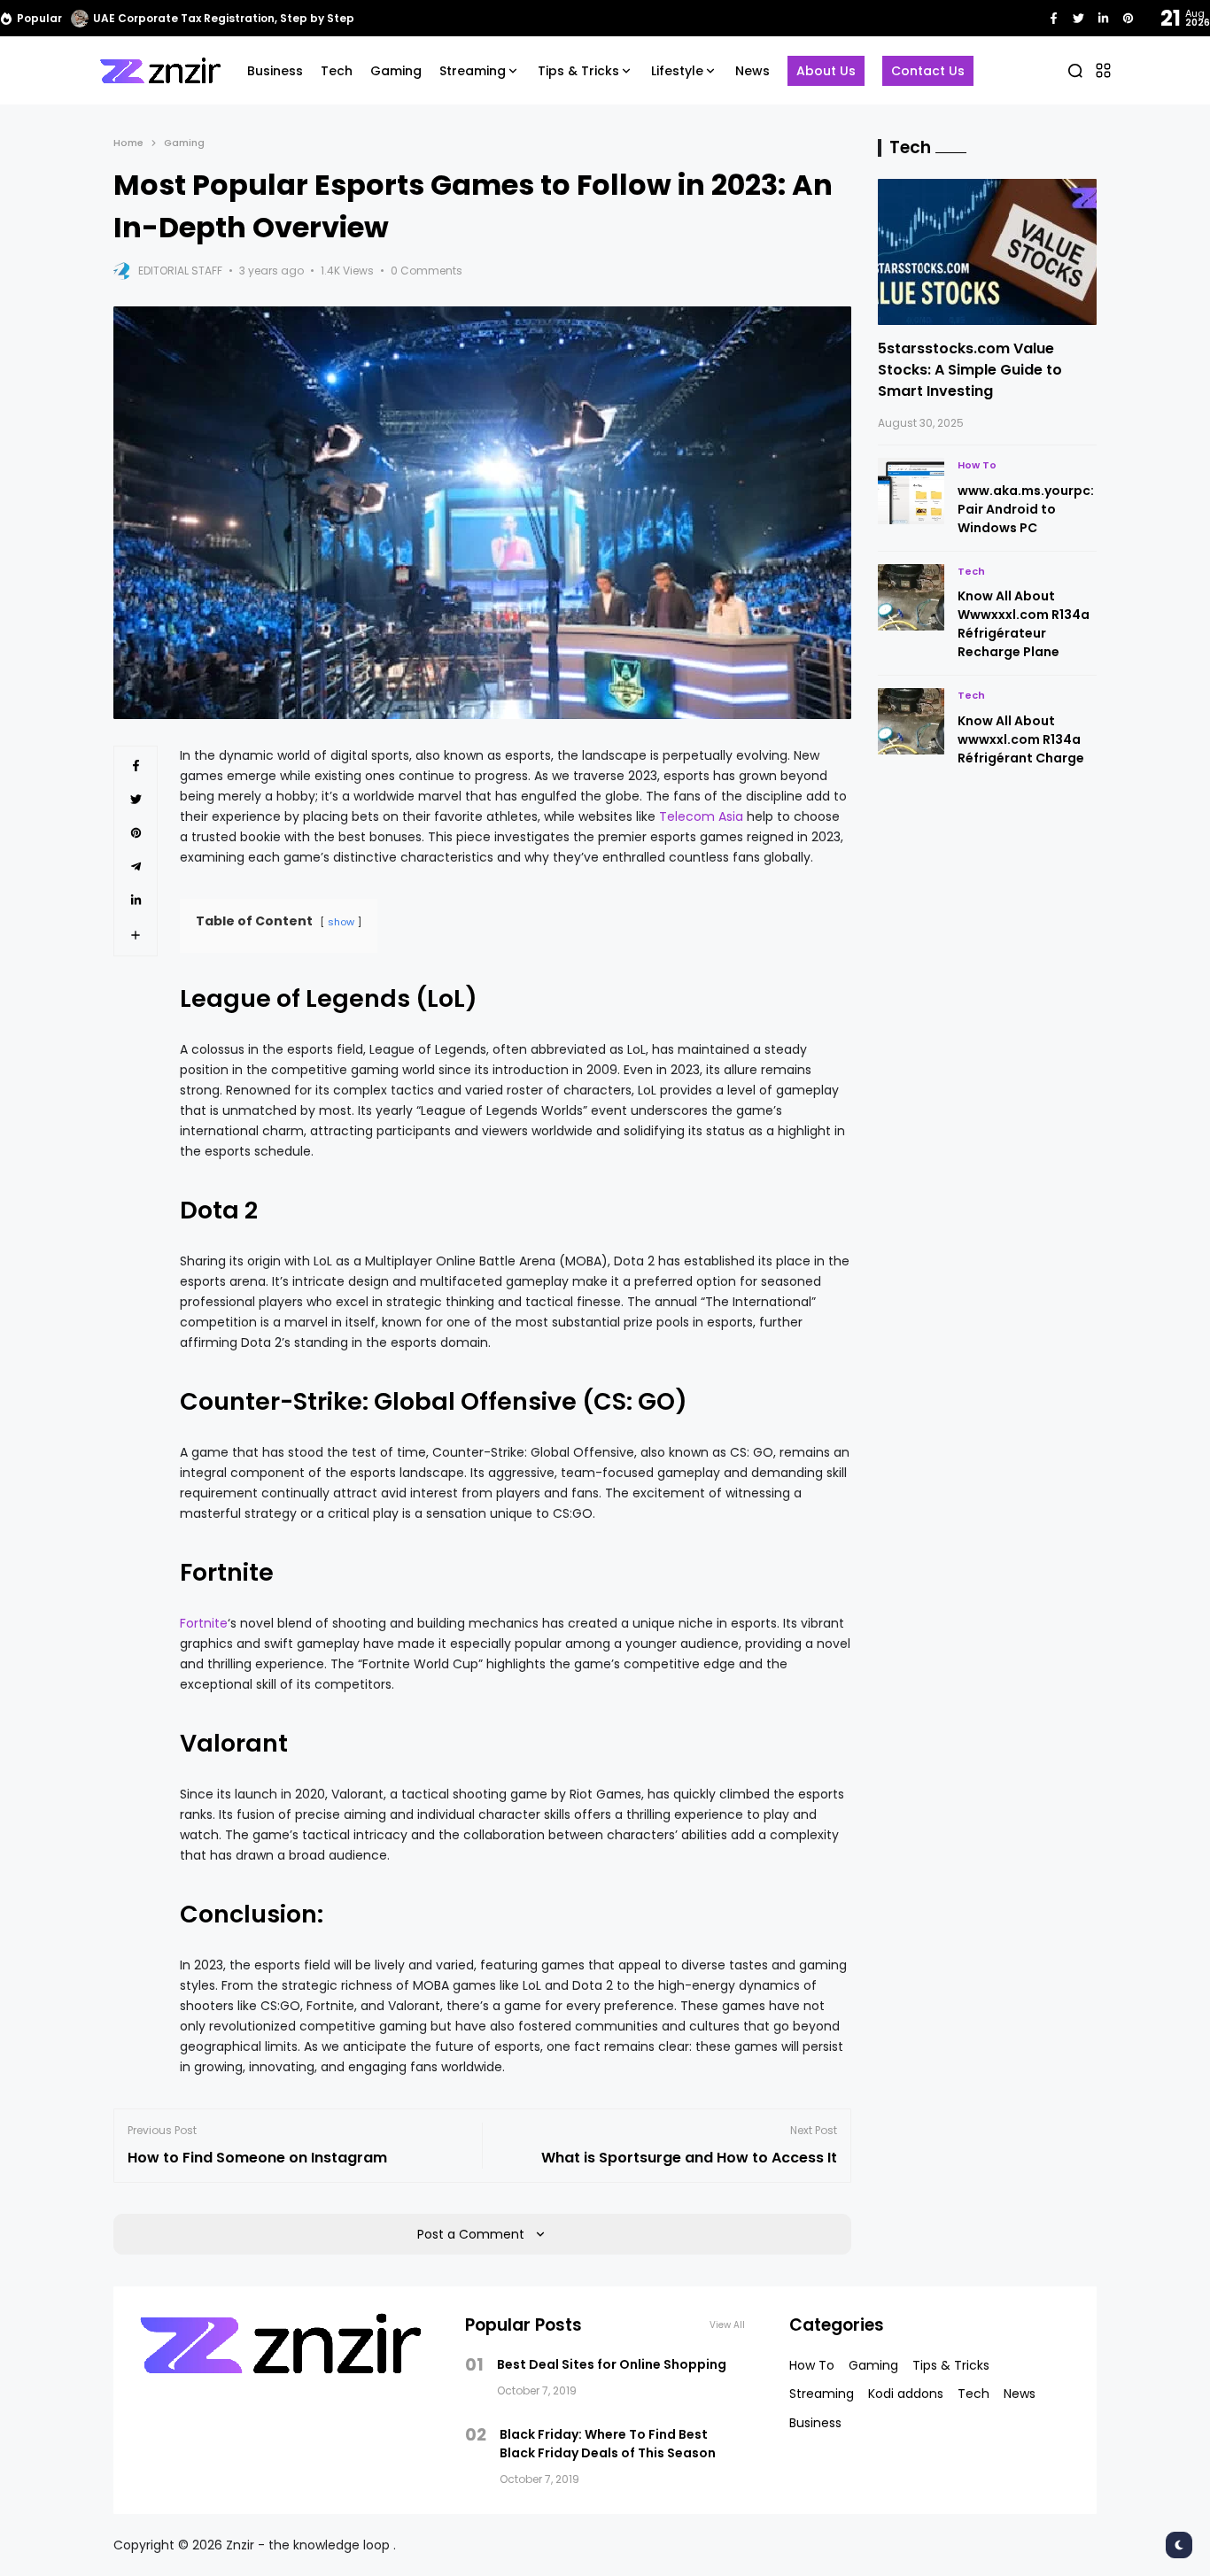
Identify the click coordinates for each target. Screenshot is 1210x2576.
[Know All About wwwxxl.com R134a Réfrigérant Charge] (911, 721)
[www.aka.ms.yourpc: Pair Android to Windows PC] (911, 491)
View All (727, 2325)
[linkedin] (1103, 18)
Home (128, 143)
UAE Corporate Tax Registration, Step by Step (224, 18)
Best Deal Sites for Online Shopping (612, 2364)
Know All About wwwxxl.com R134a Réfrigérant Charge (1021, 739)
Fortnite (204, 1623)
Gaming (184, 143)
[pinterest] (1128, 18)
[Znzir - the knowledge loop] (160, 70)
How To (977, 465)
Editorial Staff (180, 271)
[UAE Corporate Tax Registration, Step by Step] (80, 19)
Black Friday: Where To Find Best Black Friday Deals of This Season (608, 2444)
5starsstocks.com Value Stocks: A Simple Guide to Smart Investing (970, 370)
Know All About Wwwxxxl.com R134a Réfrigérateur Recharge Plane (1024, 624)
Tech (971, 571)
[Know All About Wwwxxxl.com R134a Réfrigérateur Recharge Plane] (911, 597)
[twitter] (1078, 18)
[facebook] (1054, 18)
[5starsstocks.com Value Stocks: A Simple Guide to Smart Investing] (988, 252)
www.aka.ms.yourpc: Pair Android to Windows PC (1026, 509)
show (341, 922)
